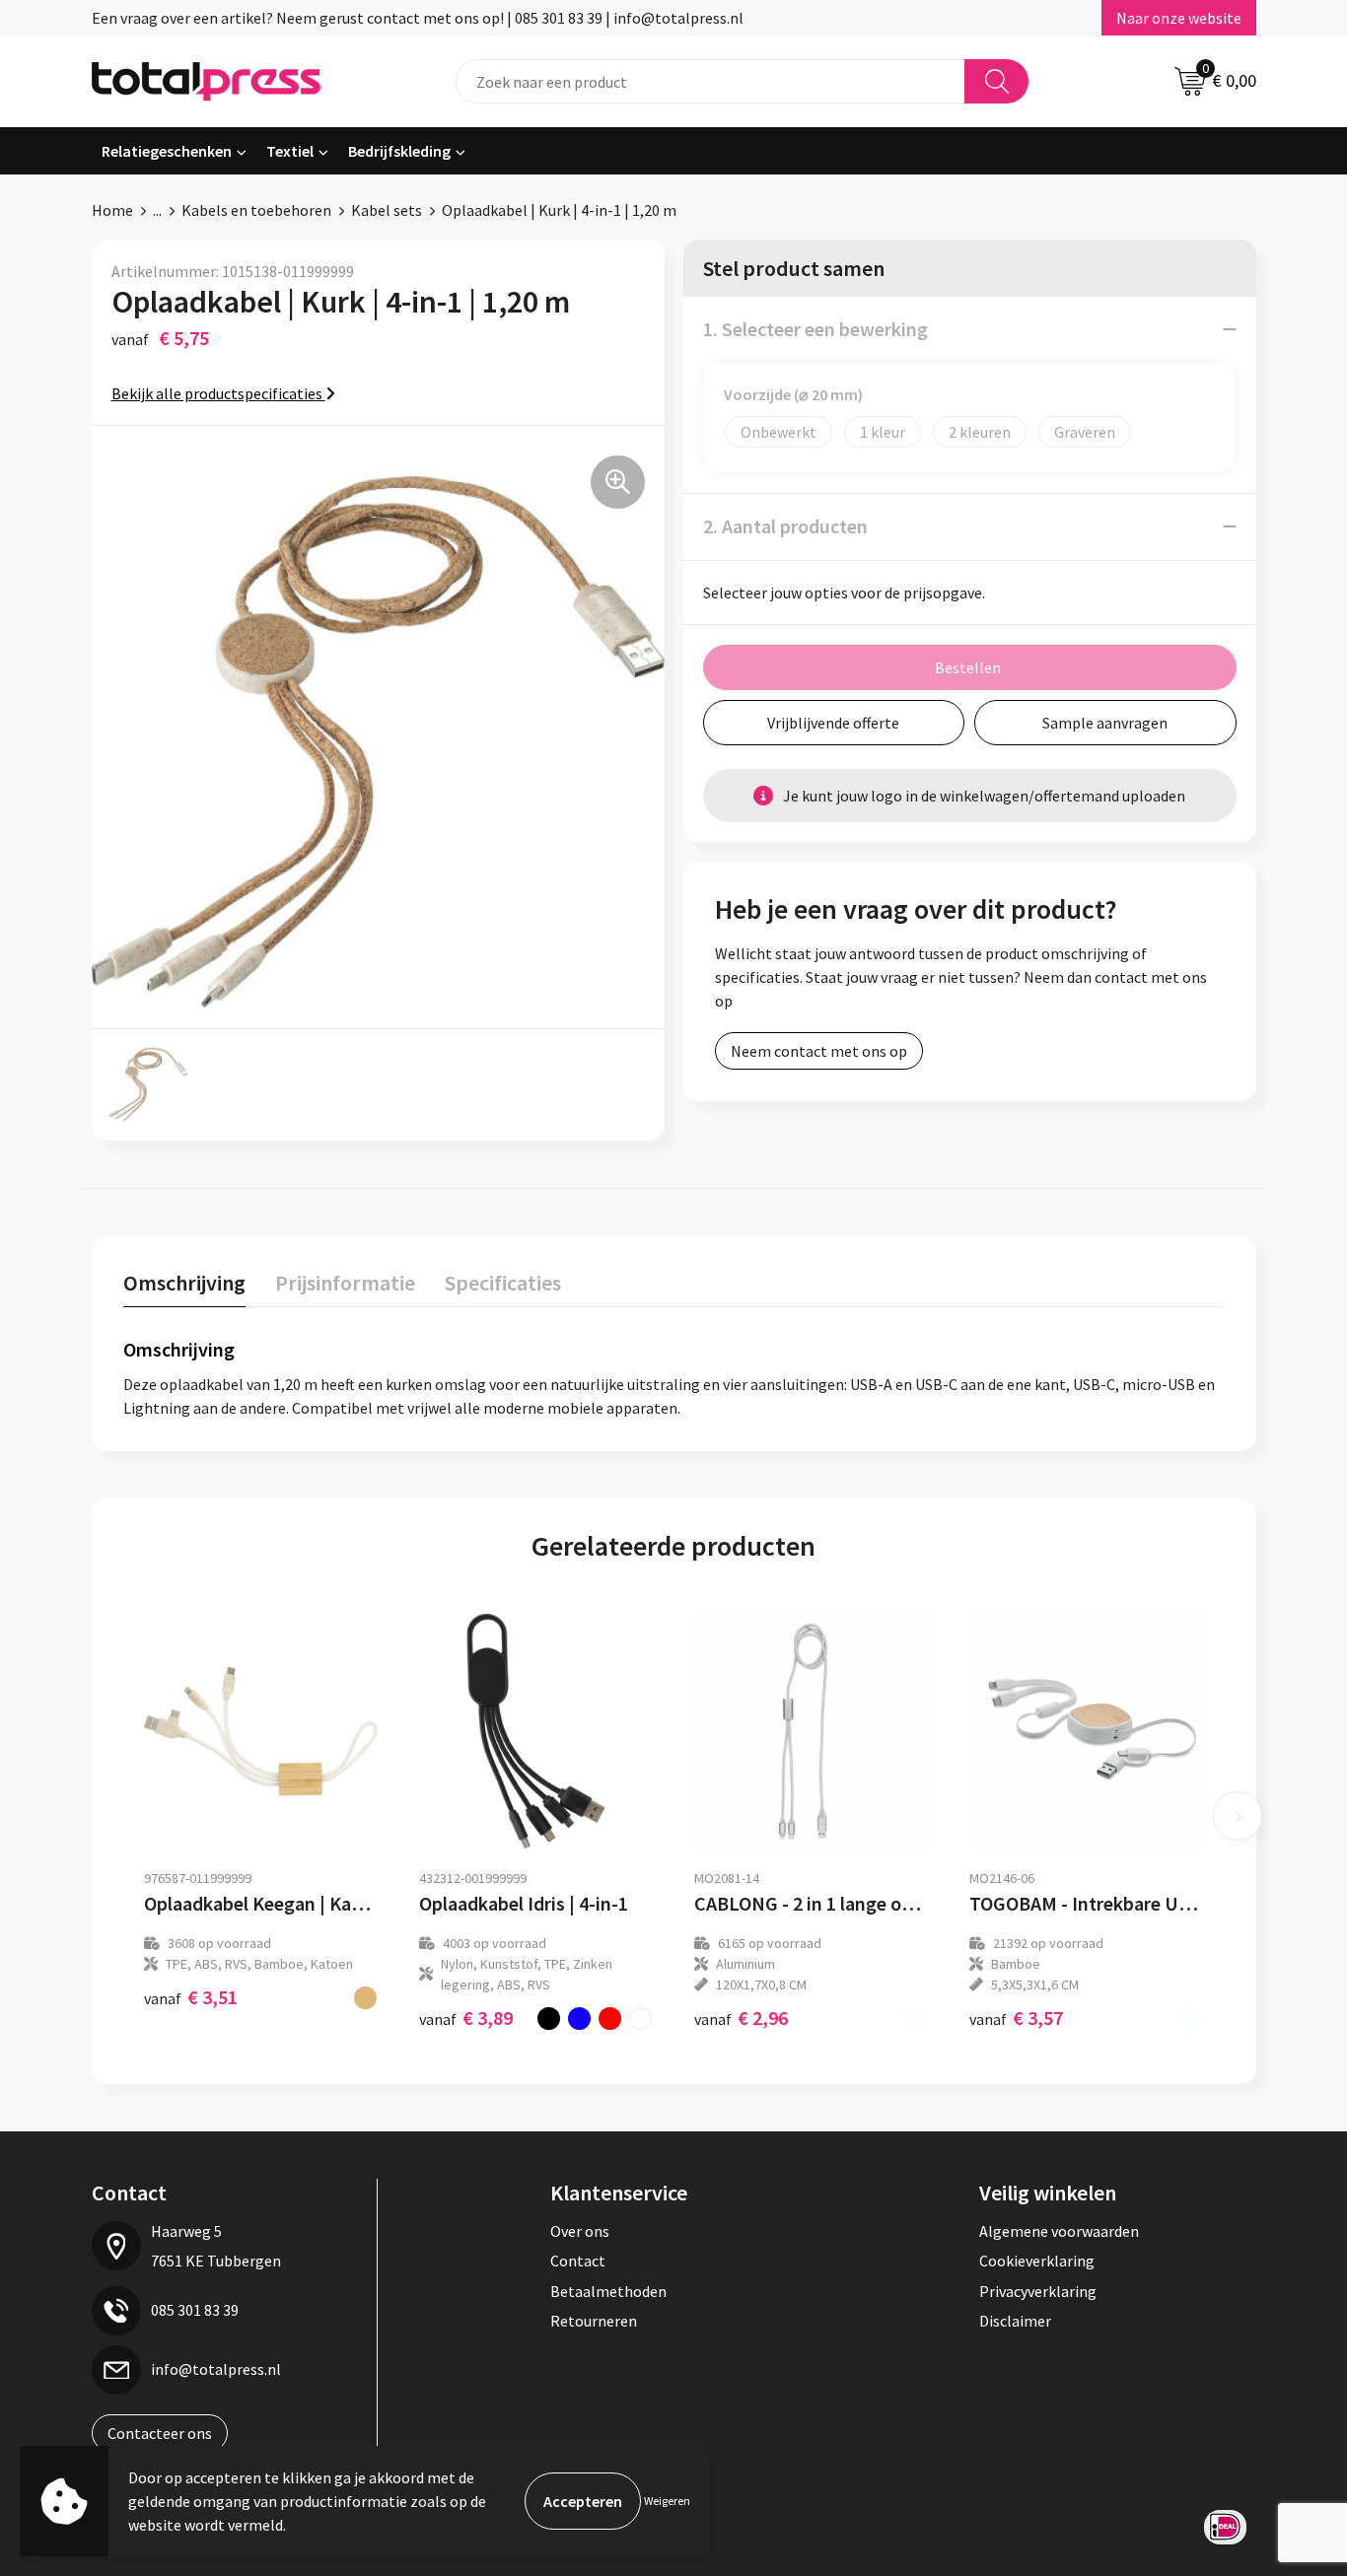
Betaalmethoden (608, 2291)
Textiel (290, 151)
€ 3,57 (1016, 2018)
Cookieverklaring (1037, 2261)
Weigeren (667, 2501)
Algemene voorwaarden (1059, 2231)
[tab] (184, 1287)
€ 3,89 (466, 2018)
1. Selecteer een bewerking (815, 329)
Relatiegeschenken (167, 151)
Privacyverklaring (1038, 2291)
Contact (578, 2261)
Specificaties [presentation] (503, 1283)
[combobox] (710, 81)
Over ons (580, 2231)
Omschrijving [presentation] (184, 1283)
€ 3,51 (191, 1997)
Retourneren (594, 2321)
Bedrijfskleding (399, 151)
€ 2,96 (741, 2018)
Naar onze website (1179, 18)
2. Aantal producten (785, 526)
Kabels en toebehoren (256, 210)
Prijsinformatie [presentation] (345, 1283)
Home (112, 210)
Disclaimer (1015, 2321)
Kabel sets (387, 210)
